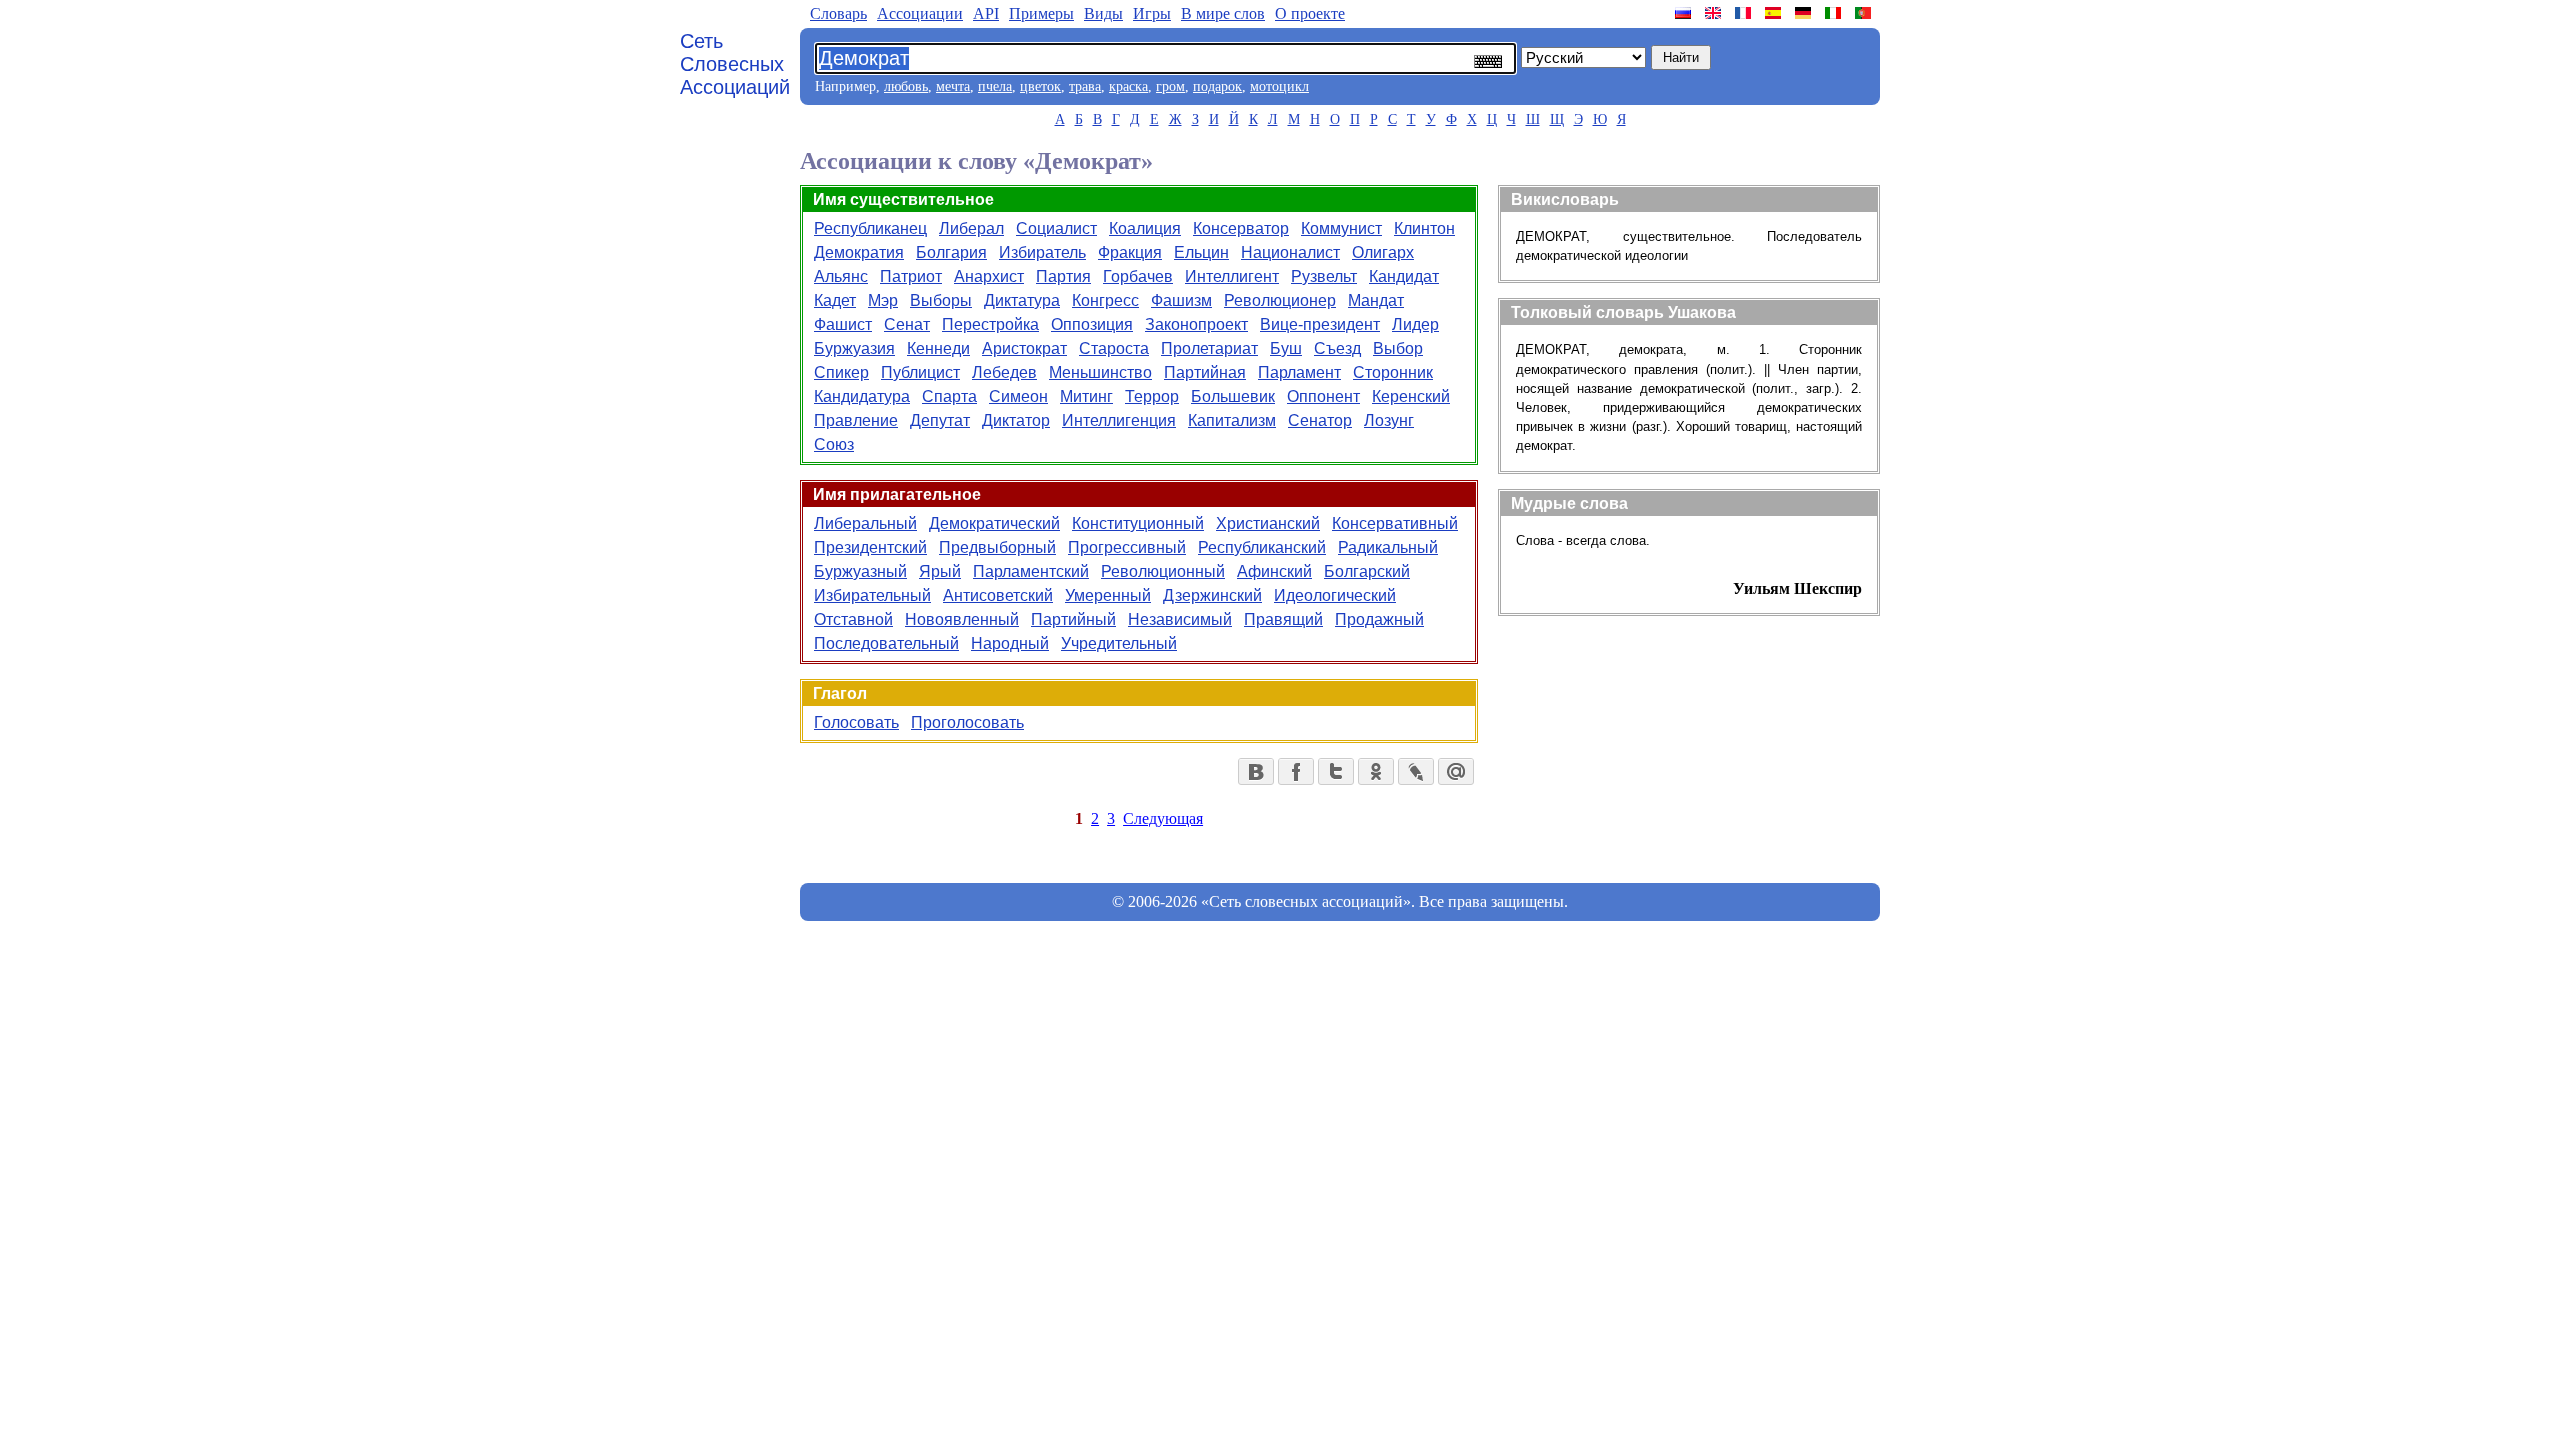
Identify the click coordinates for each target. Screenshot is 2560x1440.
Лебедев (1004, 372)
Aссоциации (920, 13)
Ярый (940, 571)
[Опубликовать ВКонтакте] (1256, 771)
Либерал (971, 228)
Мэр (883, 300)
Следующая (1163, 818)
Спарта (949, 396)
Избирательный (872, 595)
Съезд (1337, 348)
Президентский (870, 547)
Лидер (1415, 324)
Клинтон (1424, 228)
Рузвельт (1324, 276)
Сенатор (1320, 420)
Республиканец (870, 228)
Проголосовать (967, 722)
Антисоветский (998, 595)
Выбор (1398, 348)
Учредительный (1119, 643)
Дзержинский (1212, 595)
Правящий (1283, 619)
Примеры (1041, 13)
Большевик (1233, 396)
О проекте (1310, 13)
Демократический (994, 523)
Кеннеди (938, 348)
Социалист (1056, 228)
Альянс (841, 276)
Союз (834, 444)
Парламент (1299, 372)
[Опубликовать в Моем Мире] (1456, 771)
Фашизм (1181, 300)
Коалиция (1145, 228)
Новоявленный (962, 619)
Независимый (1180, 619)
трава (1085, 86)
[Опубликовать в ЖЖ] (1416, 771)
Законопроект (1196, 324)
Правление (856, 420)
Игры (1152, 13)
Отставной (853, 619)
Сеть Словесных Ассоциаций (735, 64)
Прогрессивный (1127, 547)
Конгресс (1105, 300)
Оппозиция (1092, 324)
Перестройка (990, 324)
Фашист (843, 324)
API (986, 13)
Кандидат (1404, 276)
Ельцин (1201, 252)
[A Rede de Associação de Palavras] (1865, 13)
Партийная (1205, 372)
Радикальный (1388, 547)
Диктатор (1016, 420)
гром (1170, 86)
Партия (1063, 276)
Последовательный (886, 643)
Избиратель (1042, 252)
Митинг (1086, 396)
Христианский (1268, 523)
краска (1128, 86)
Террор (1152, 396)
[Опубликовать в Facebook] (1296, 771)
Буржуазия (854, 348)
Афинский (1274, 571)
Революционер (1280, 300)
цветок (1040, 86)
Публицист (920, 372)
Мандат (1376, 300)
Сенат (907, 324)
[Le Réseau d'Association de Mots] (1745, 13)
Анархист (989, 276)
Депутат (940, 420)
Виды (1103, 13)
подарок (1217, 86)
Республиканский (1262, 547)
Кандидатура (862, 396)
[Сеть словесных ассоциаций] (1685, 13)
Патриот (911, 276)
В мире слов (1223, 13)
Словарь (838, 13)
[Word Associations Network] (1715, 13)
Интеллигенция (1119, 420)
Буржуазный (860, 571)
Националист (1290, 252)
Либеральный (865, 523)
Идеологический (1335, 595)
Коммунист (1341, 228)
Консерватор (1241, 228)
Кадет (835, 300)
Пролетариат (1209, 348)
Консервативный (1395, 523)
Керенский (1411, 396)
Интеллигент (1232, 276)
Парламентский (1031, 571)
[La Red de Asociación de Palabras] (1775, 13)
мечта (953, 86)
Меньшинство (1100, 372)
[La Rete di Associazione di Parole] (1835, 13)
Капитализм (1232, 420)
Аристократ (1024, 348)
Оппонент (1323, 396)
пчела (995, 86)
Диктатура (1022, 300)
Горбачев (1138, 276)
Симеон (1018, 396)
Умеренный (1108, 595)
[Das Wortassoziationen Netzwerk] (1805, 13)
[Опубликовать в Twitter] (1336, 771)
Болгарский (1367, 571)
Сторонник (1393, 372)
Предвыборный (997, 547)
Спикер (841, 372)
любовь (906, 86)
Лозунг (1389, 420)
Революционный (1163, 571)
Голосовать (856, 722)
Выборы (941, 300)
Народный (1010, 643)
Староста (1114, 348)
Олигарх (1383, 252)
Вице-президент (1320, 324)
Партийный (1073, 619)
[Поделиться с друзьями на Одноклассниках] (1376, 771)
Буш (1286, 348)
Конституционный (1138, 523)
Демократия (859, 252)
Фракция (1130, 252)
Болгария (951, 252)
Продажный (1379, 619)
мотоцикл (1279, 86)
